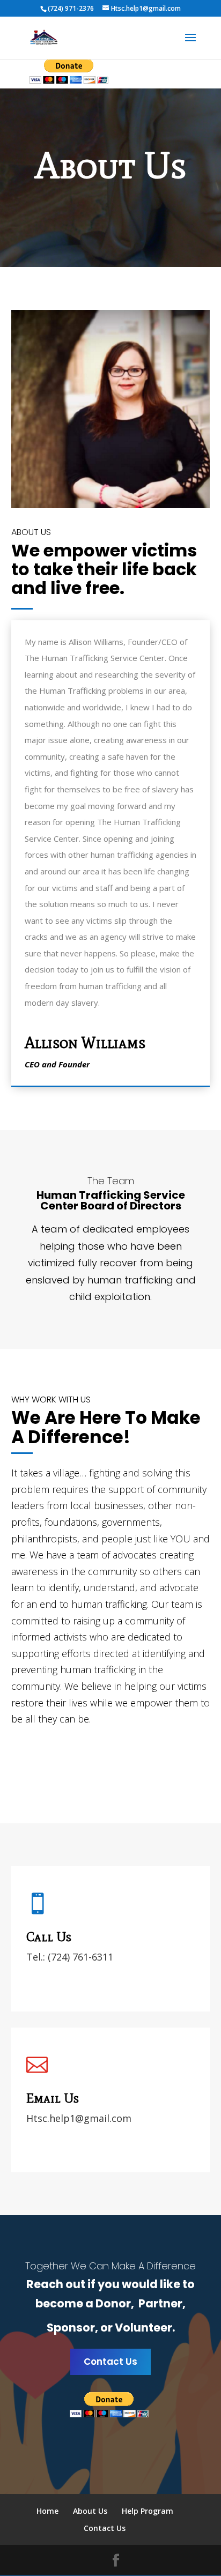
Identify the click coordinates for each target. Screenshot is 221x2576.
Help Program (148, 2511)
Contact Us (110, 2362)
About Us (90, 2511)
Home (47, 2511)
